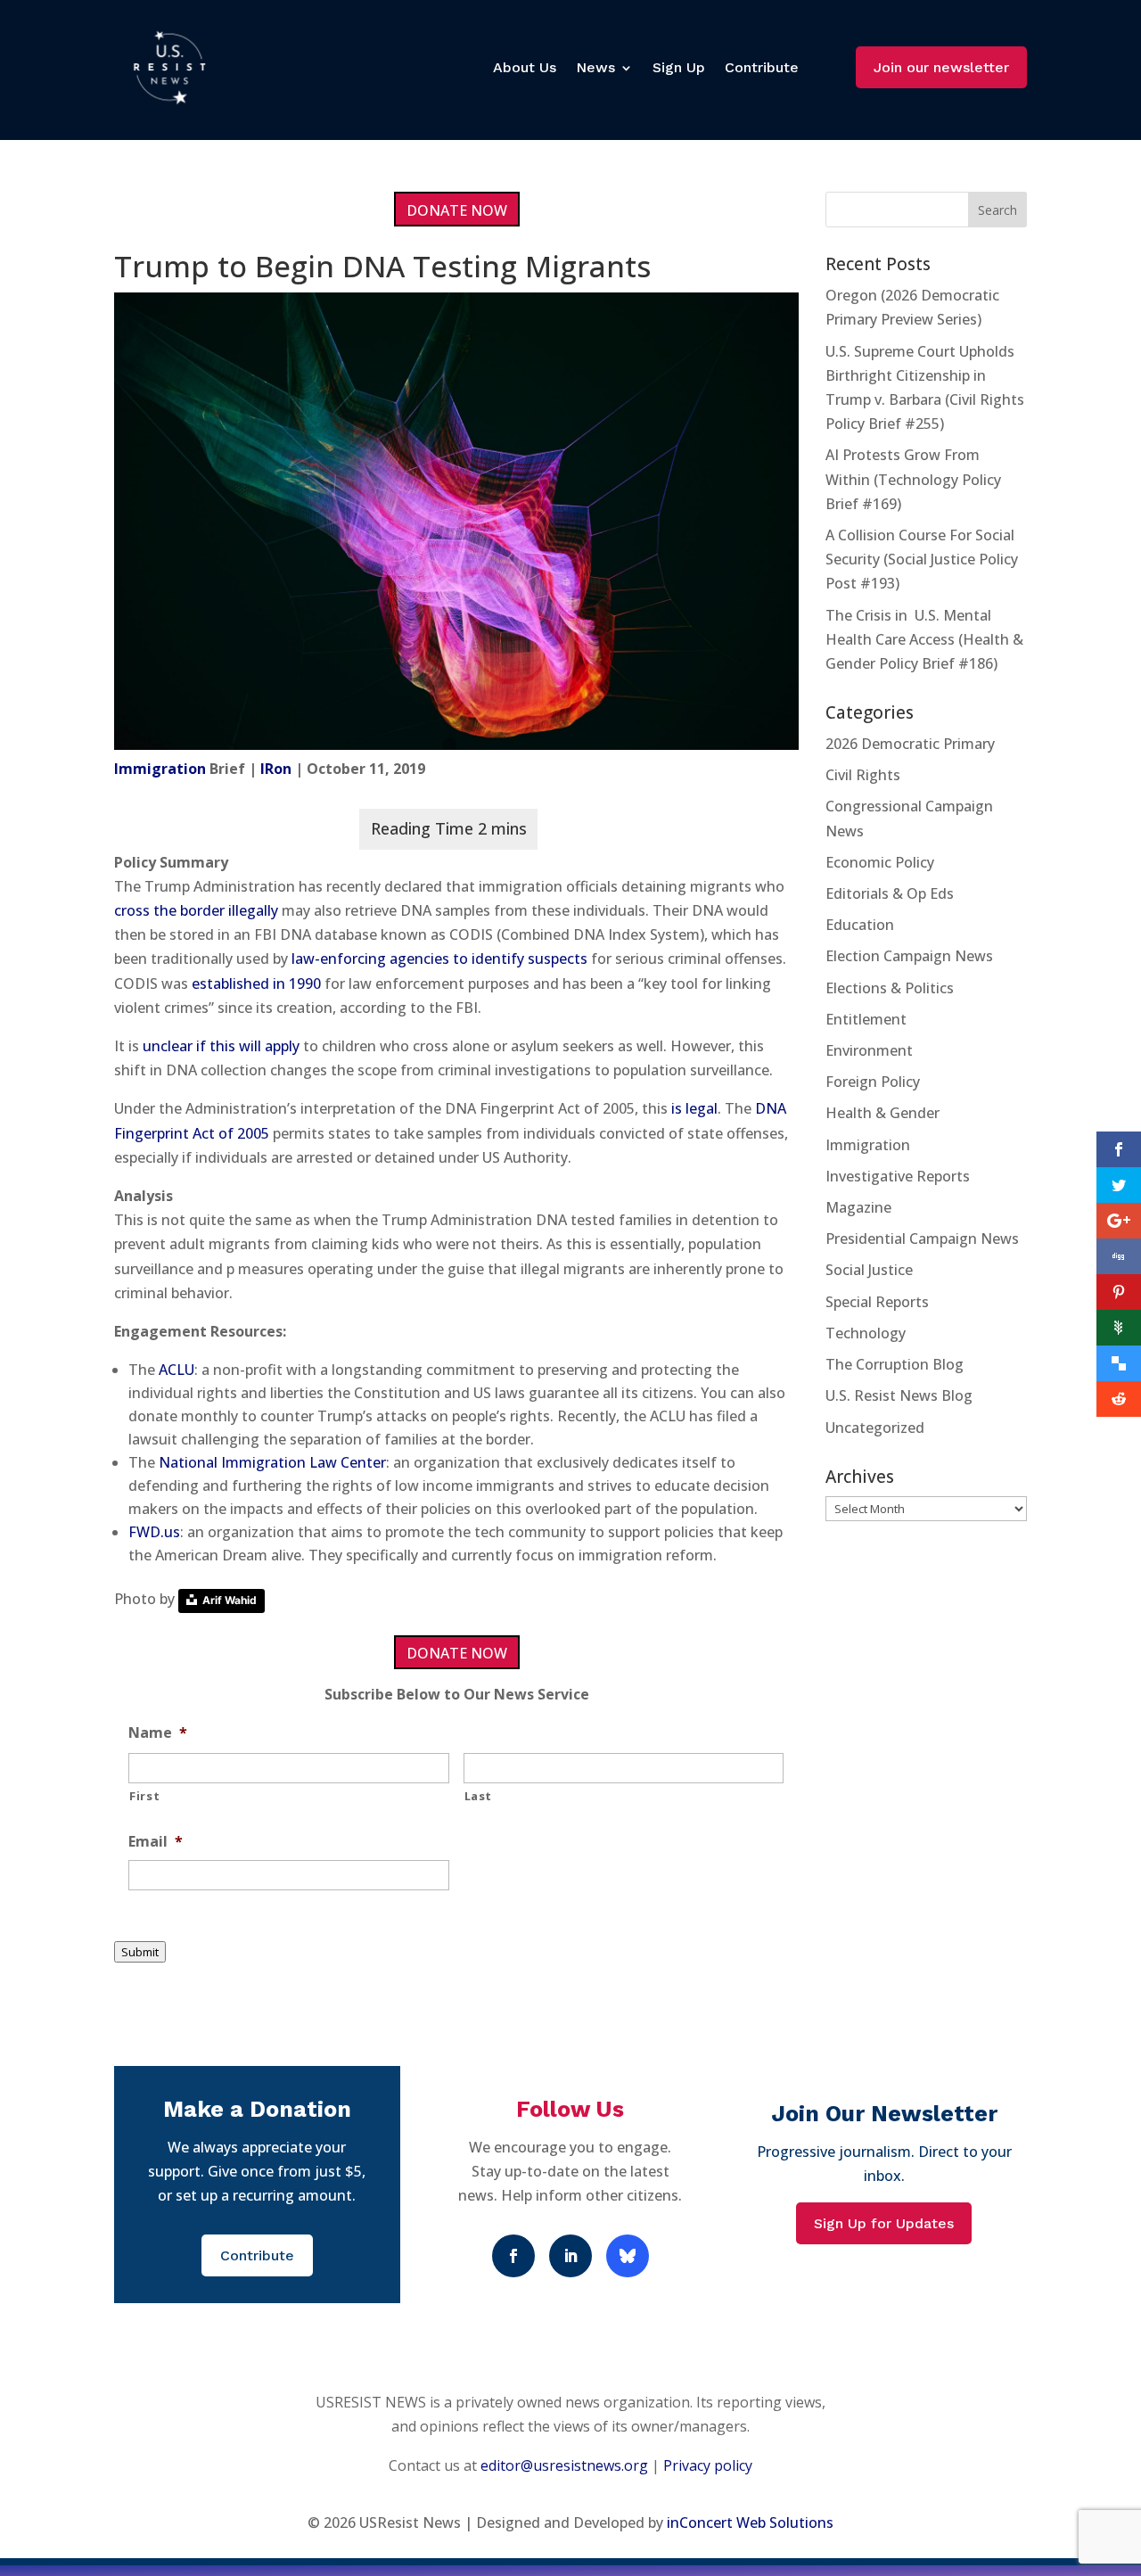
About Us (525, 67)
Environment (869, 1050)
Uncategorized (875, 1428)
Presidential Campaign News (922, 1239)
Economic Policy (880, 862)
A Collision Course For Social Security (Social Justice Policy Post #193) (922, 559)
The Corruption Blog (895, 1364)
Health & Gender (882, 1113)
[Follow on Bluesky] (628, 2256)
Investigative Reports (898, 1176)
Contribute (762, 67)
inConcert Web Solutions (750, 2523)
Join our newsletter (941, 67)
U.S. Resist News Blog (899, 1395)
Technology (866, 1333)
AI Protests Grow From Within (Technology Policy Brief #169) (913, 479)
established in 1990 (256, 983)
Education (860, 925)
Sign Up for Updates (884, 2223)
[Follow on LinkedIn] (570, 2256)
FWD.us (154, 1532)
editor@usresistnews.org (564, 2465)
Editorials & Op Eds (890, 893)
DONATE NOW (457, 210)
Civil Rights (863, 775)
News (595, 67)
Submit (140, 1952)
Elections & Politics (890, 988)
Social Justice (869, 1270)
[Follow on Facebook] (513, 2256)
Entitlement (866, 1019)
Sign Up (679, 67)
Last (479, 1796)
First (144, 1796)
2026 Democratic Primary (910, 744)
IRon (276, 769)
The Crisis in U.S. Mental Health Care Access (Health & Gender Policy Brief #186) (924, 639)
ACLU (176, 1370)
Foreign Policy (873, 1082)
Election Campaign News (909, 956)
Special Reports (877, 1302)
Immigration (160, 769)
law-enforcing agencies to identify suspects (439, 959)
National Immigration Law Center (272, 1462)
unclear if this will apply (221, 1046)
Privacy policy (708, 2465)
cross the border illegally (196, 910)
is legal (694, 1108)
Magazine (858, 1207)
